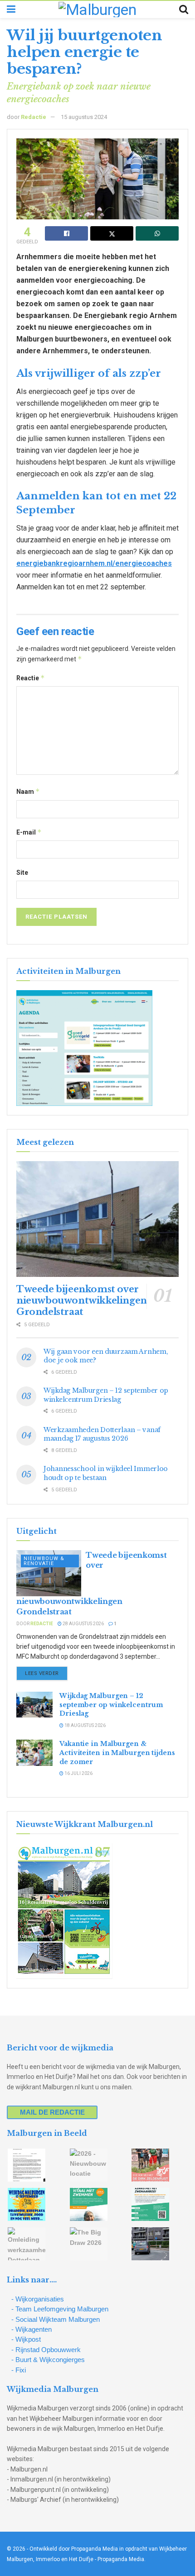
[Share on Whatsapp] (157, 233)
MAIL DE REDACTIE (52, 2112)
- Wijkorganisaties (38, 2299)
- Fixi (19, 2370)
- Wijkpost (26, 2339)
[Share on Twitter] (112, 233)
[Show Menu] (11, 9)
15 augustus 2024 (84, 117)
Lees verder (46, 1673)
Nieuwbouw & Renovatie (44, 1561)
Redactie (34, 117)
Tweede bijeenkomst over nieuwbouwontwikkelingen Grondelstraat (82, 1300)
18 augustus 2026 (85, 1725)
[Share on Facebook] (66, 233)
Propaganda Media (121, 2559)
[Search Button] (184, 9)
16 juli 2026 (78, 1773)
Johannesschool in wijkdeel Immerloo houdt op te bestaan (106, 1473)
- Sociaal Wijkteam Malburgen (56, 2319)
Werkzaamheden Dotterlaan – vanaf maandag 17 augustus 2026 (102, 1434)
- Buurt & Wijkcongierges (48, 2360)
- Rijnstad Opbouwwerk (46, 2350)
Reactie (31, 678)
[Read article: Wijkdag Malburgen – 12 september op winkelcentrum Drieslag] (34, 1705)
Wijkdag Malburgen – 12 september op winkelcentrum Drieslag (106, 1395)
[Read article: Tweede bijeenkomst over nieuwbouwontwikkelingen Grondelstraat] (97, 1219)
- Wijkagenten (32, 2329)
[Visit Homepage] (97, 9)
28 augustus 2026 (83, 1624)
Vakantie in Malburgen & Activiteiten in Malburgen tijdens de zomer (117, 1753)
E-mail (29, 832)
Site (22, 873)
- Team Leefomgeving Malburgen (60, 2309)
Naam (28, 791)
